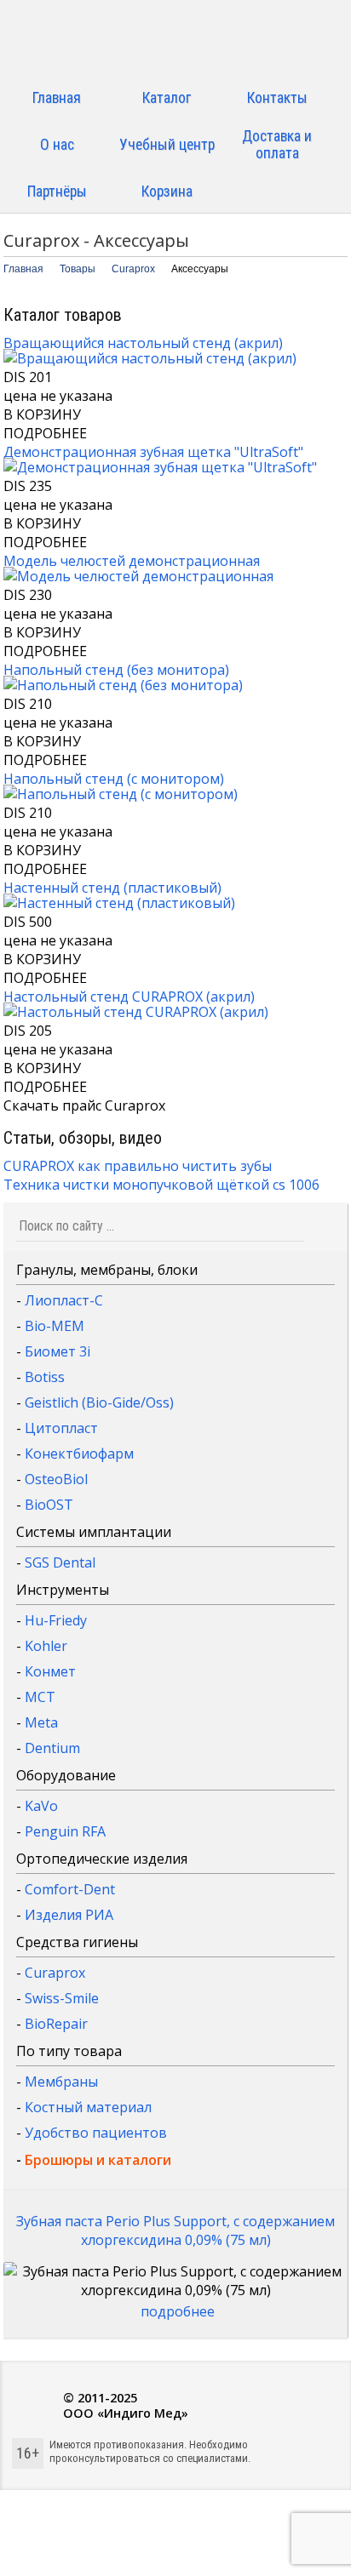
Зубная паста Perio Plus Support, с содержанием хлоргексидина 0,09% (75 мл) (175, 2230)
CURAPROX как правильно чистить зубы (138, 1166)
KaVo (41, 1806)
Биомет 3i (58, 1351)
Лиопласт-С (64, 1300)
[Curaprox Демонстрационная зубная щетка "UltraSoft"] (160, 467)
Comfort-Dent (70, 1889)
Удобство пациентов (96, 2133)
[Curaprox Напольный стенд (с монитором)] (121, 794)
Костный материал (88, 2107)
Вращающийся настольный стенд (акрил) (143, 343)
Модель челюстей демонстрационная (132, 561)
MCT (40, 1697)
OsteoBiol (56, 1479)
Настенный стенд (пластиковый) (112, 888)
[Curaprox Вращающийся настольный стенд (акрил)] (150, 358)
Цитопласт (61, 1428)
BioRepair (56, 2024)
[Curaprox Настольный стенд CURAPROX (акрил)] (136, 1012)
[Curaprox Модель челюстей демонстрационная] (138, 576)
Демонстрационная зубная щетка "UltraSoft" (153, 452)
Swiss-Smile (62, 1998)
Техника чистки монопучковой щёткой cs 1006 (161, 1185)
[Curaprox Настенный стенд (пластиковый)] (119, 903)
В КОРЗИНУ (42, 414)
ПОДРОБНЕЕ (45, 433)
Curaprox (55, 1973)
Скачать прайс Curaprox (84, 1105)
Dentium (52, 1748)
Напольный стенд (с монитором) (114, 779)
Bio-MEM (55, 1326)
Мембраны (61, 2082)
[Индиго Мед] (175, 40)
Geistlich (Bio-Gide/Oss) (99, 1402)
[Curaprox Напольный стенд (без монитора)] (123, 685)
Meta (41, 1722)
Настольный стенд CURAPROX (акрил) (129, 997)
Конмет (50, 1671)
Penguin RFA (65, 1831)
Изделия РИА (69, 1915)
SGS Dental (60, 1562)
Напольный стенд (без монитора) (116, 670)
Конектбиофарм (79, 1454)
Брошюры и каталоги (98, 2160)
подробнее (178, 2311)
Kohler (46, 1646)
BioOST (49, 1505)
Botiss (45, 1377)
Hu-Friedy (56, 1620)
